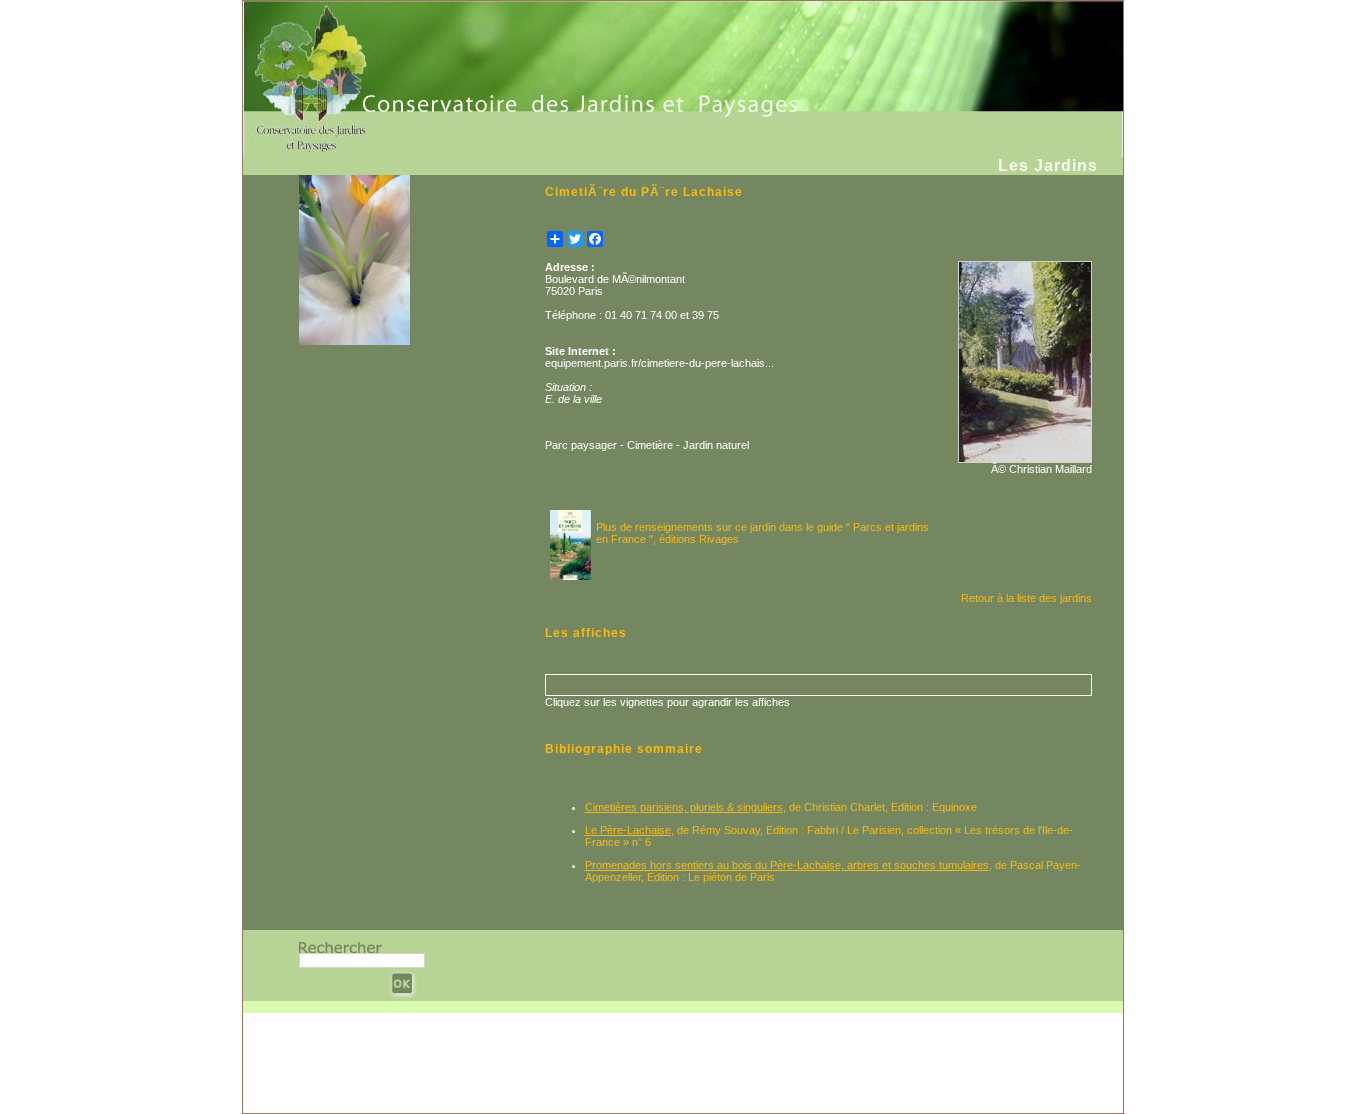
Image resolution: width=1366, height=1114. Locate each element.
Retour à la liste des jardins (1026, 598)
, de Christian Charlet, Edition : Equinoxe (781, 807)
